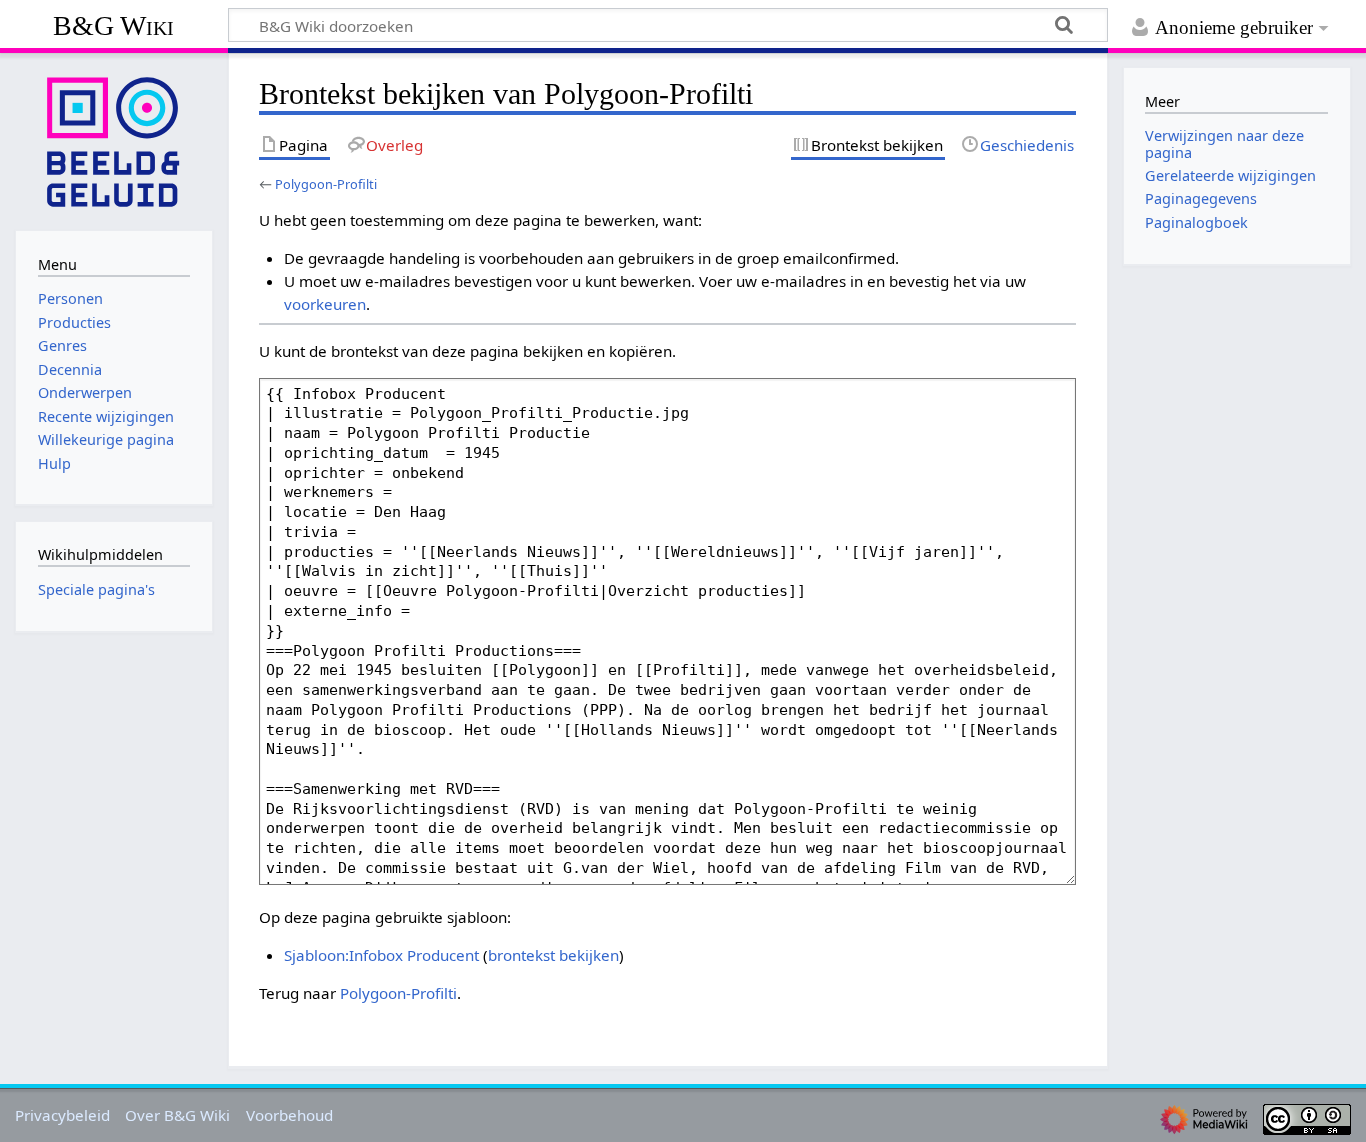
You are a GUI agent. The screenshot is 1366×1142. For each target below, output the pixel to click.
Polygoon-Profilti (326, 184)
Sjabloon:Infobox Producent (381, 955)
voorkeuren (325, 304)
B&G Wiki (113, 25)
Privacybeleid (62, 1115)
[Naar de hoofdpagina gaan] (114, 140)
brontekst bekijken (553, 955)
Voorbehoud (289, 1115)
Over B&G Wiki (177, 1115)
